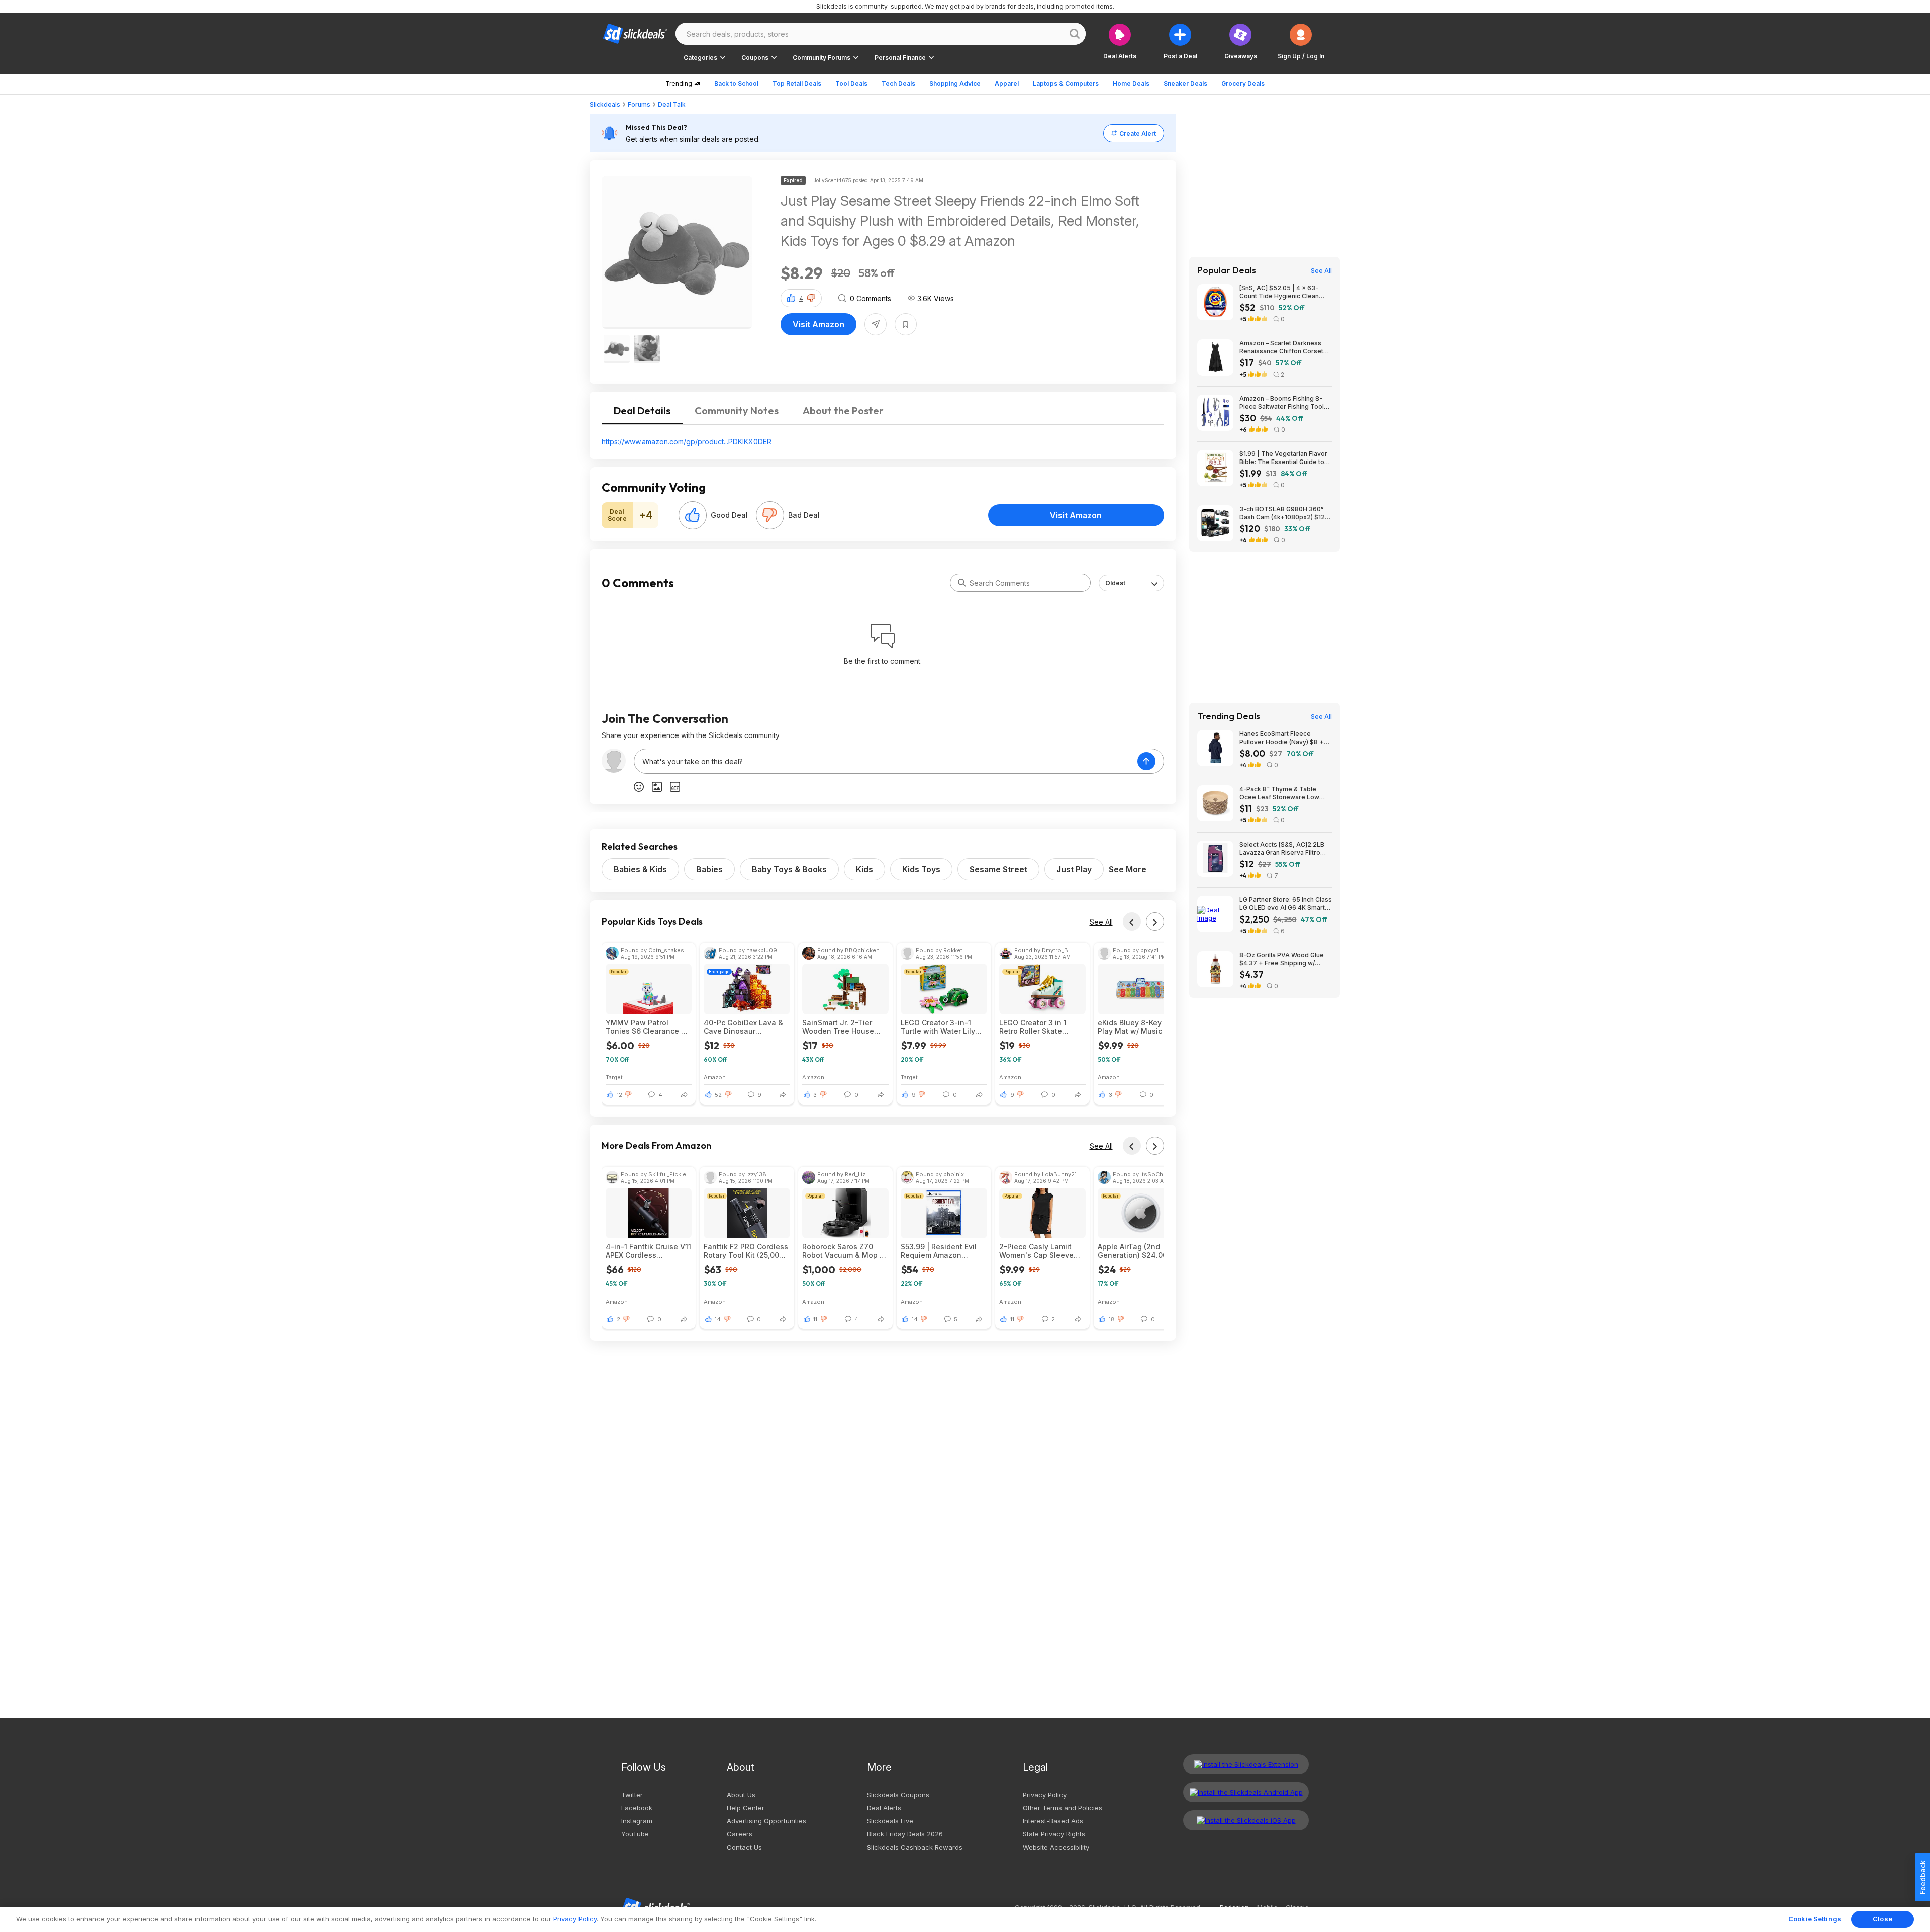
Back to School (736, 84)
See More (1128, 869)
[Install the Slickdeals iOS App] (1246, 1820)
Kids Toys (921, 869)
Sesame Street (998, 869)
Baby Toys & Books (789, 869)
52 (718, 1095)
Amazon (715, 1077)
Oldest (1115, 583)
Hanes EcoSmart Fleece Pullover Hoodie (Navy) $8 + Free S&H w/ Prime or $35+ (1282, 738)
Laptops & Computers (1066, 84)
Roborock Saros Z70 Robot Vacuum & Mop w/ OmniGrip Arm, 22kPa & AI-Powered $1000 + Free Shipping (845, 1251)
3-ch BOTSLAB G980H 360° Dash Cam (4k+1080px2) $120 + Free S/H (1284, 513)
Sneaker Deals (1185, 84)
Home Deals (1131, 84)
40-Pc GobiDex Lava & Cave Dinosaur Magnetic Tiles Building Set (745, 1027)
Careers (740, 1834)
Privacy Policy (1045, 1795)
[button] (1301, 41)
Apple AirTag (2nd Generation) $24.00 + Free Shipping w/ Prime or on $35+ (1138, 1251)
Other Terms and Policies (1063, 1808)
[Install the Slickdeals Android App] (1246, 1792)
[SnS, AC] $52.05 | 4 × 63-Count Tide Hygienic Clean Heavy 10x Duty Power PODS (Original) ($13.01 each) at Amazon (1282, 292)
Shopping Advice (955, 84)
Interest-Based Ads (1053, 1821)
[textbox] (886, 761)
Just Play (1074, 869)
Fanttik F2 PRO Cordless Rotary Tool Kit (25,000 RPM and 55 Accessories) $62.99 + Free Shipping (746, 1251)
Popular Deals (1227, 270)
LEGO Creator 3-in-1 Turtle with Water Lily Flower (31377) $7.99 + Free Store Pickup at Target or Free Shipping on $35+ (942, 1027)
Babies (709, 869)
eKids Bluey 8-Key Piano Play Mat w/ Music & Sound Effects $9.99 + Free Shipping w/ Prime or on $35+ (1141, 1027)
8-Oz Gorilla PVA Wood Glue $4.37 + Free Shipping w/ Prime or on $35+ (1282, 959)
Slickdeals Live (890, 1821)
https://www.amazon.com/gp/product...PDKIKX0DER (687, 442)
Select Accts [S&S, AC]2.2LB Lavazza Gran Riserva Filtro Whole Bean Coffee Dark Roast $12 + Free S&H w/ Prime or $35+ (1286, 849)
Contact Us (744, 1847)
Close (1883, 1919)
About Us (741, 1795)
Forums (639, 104)
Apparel (1007, 84)
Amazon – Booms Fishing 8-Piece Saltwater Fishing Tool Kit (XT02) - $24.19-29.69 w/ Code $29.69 (1282, 403)
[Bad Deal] (770, 515)
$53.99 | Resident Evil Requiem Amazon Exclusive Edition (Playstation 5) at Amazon (939, 1251)
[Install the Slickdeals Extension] (1246, 1764)
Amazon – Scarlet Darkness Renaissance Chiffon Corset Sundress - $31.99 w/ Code (1281, 347)
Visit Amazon (818, 324)
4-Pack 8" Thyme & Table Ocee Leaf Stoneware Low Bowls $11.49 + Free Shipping (1283, 793)
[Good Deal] (693, 515)
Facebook (637, 1808)
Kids (864, 869)
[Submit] (962, 583)
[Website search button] (1075, 34)
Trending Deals (1229, 716)
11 (815, 1319)
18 (1112, 1319)
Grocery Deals (1243, 84)
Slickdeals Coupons (898, 1795)
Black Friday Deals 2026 (905, 1834)
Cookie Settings (1815, 1919)
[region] (965, 1919)
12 (619, 1095)
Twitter (632, 1795)
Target (614, 1077)
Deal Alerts (884, 1808)
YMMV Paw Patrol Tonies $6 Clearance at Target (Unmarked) (647, 1027)
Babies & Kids (640, 869)
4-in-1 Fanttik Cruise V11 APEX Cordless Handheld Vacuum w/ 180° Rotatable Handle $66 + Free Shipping (648, 1251)
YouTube (635, 1834)
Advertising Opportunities (766, 1821)
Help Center (746, 1808)
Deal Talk (672, 104)
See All (1101, 922)
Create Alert (1138, 133)
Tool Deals (851, 84)
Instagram (637, 1821)
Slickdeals (605, 104)
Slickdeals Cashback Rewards (915, 1847)
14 (718, 1319)
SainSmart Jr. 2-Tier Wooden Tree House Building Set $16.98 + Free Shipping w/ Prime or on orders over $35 (843, 1027)
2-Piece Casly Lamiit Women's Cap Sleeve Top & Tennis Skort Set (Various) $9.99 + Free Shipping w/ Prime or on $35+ (1041, 1251)
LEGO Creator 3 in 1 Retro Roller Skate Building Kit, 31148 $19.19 (1033, 1027)
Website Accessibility (1056, 1847)
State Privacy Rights (1054, 1834)
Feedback (1923, 1877)
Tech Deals (898, 84)
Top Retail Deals (797, 84)
